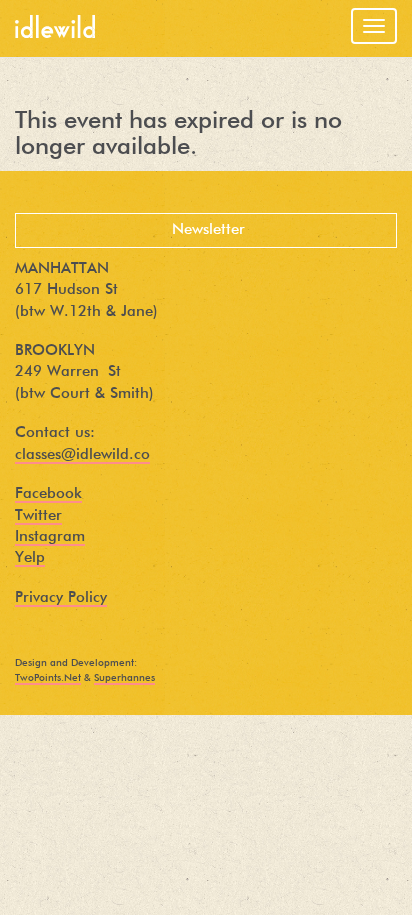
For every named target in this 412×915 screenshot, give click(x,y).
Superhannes (124, 678)
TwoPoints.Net (48, 678)
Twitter (38, 515)
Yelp (30, 557)
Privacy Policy (61, 597)
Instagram (50, 536)
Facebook (48, 493)
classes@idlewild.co (82, 454)
